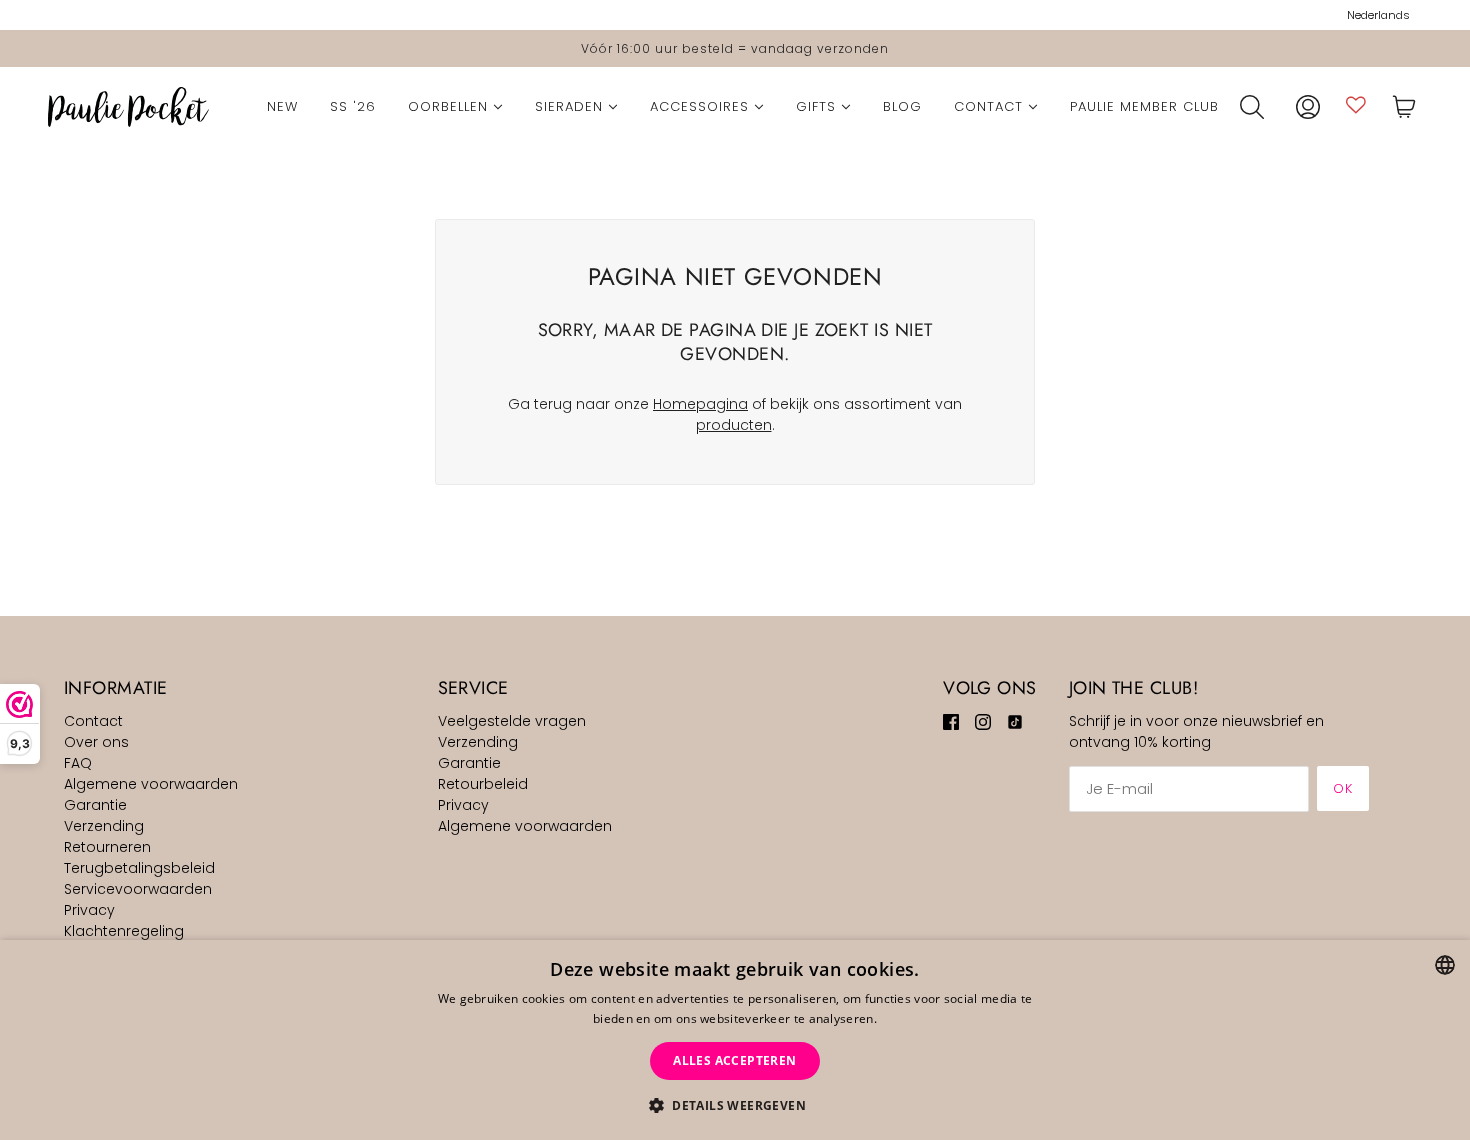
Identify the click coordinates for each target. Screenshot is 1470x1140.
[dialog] (735, 1040)
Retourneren (107, 847)
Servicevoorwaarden (138, 889)
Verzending (104, 826)
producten (734, 425)
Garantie (95, 805)
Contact (93, 721)
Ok (1343, 788)
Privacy (89, 910)
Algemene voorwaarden (151, 784)
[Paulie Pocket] (128, 107)
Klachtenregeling (124, 931)
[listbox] (1445, 965)
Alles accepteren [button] (734, 1060)
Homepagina (700, 404)
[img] (951, 721)
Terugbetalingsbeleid (139, 868)
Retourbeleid (483, 784)
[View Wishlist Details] (1356, 104)
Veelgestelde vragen (512, 721)
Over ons (96, 742)
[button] (735, 1105)
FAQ (78, 763)
